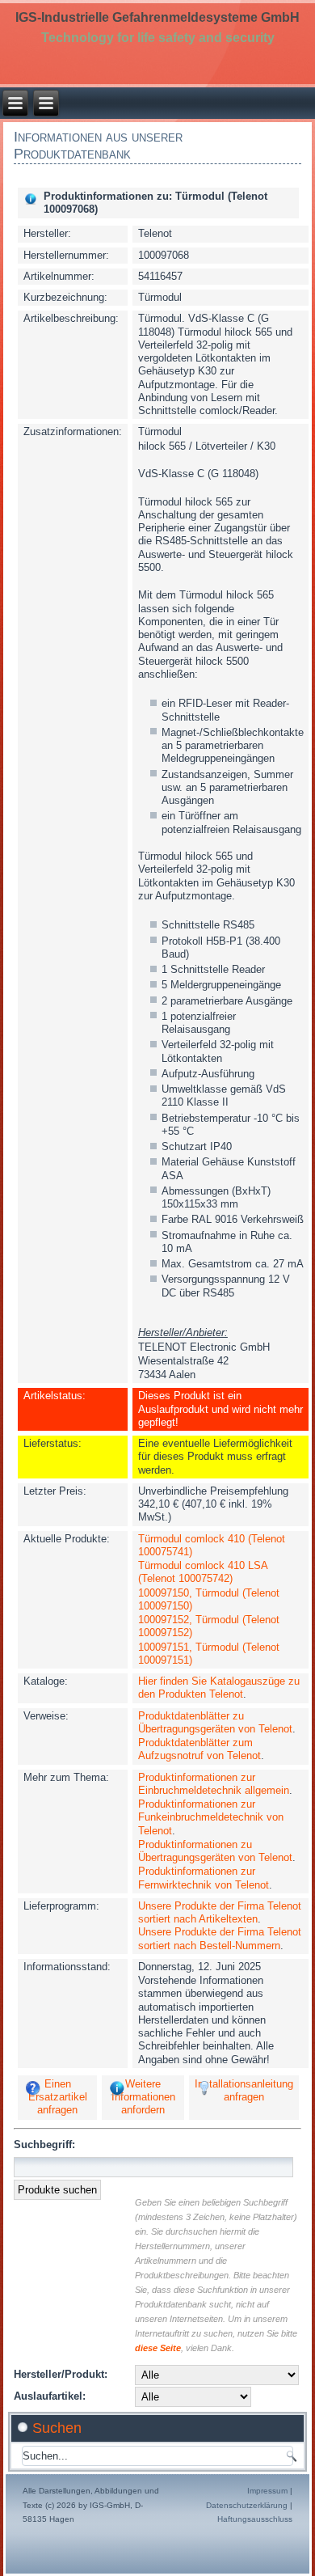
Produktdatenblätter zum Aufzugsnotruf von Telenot (199, 1749)
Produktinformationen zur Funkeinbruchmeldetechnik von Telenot (211, 1817)
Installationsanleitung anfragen (244, 2090)
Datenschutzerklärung (247, 2505)
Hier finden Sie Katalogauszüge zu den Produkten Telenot (219, 1688)
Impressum (267, 2491)
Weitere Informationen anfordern (143, 2097)
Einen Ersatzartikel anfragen (58, 2097)
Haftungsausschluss (255, 2519)
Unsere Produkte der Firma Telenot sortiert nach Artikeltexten (220, 1912)
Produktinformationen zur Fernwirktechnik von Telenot (204, 1878)
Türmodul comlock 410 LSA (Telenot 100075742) (203, 1572)
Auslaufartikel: (50, 2396)
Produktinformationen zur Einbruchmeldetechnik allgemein (214, 1784)
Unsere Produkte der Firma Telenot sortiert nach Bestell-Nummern (220, 1938)
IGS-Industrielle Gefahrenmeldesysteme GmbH (157, 17)
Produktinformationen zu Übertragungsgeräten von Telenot (215, 1851)
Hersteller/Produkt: (61, 2374)
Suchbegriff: (44, 2145)
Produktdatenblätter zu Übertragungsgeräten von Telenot (215, 1722)
